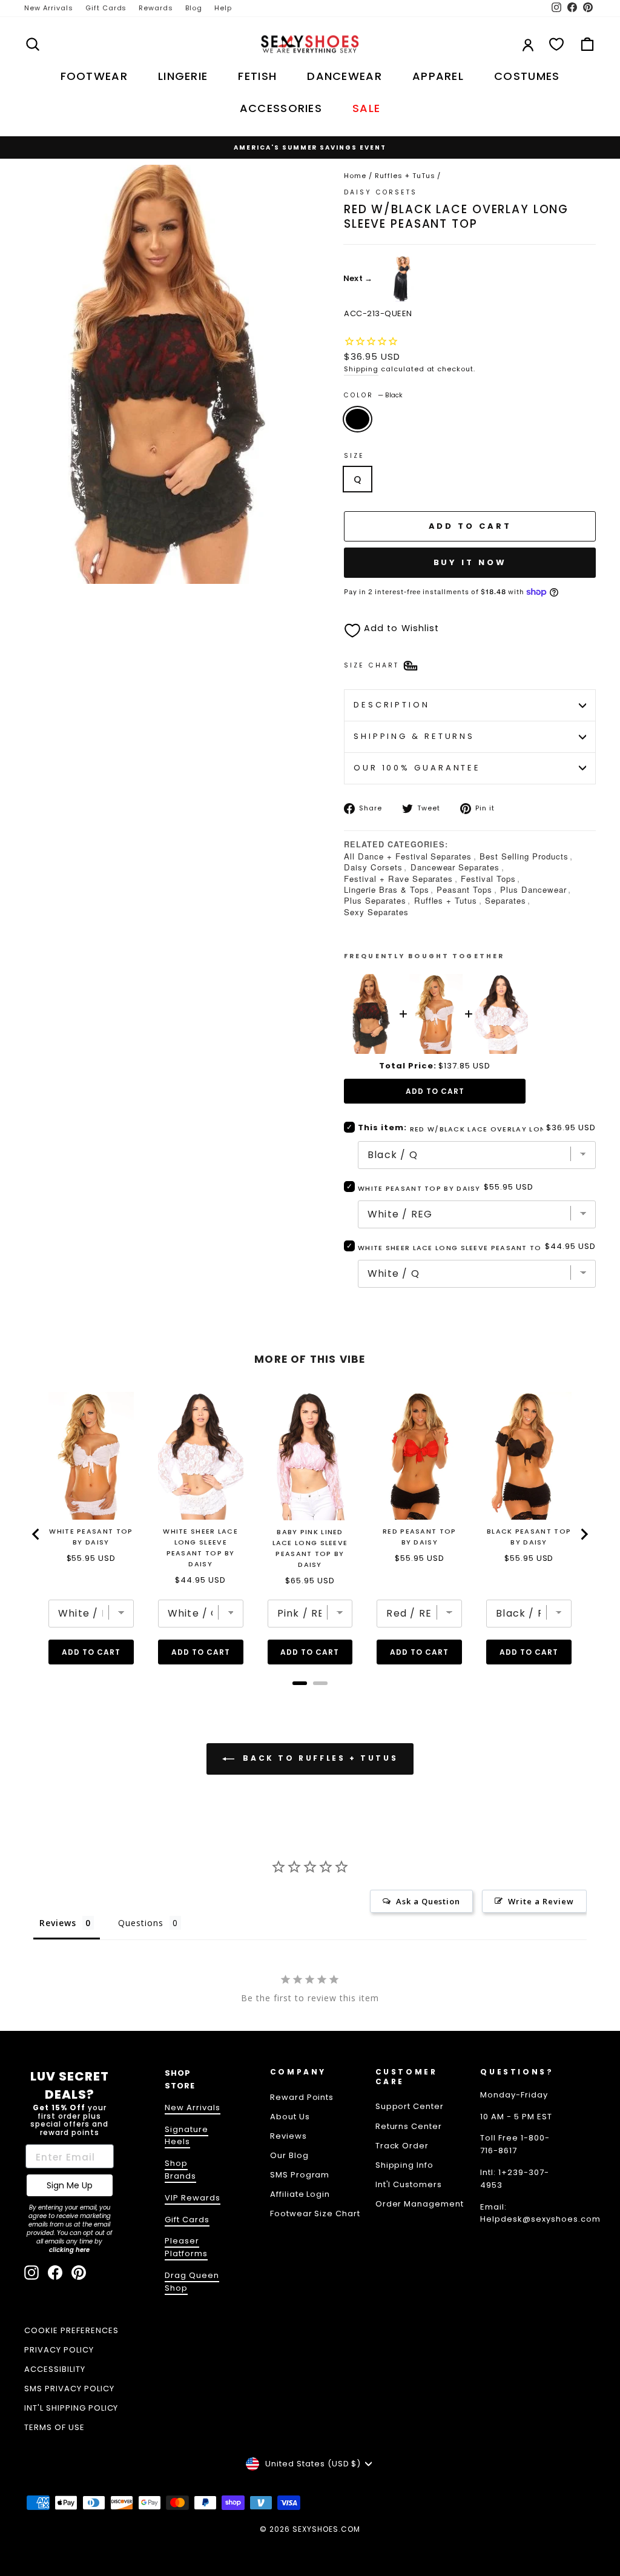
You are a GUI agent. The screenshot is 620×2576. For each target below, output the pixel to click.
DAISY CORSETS (381, 192)
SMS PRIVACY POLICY (69, 2389)
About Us (290, 2117)
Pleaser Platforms (186, 2247)
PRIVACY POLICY (59, 2350)
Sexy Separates (376, 912)
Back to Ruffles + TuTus (318, 1758)
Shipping (361, 369)
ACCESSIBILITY (55, 2369)
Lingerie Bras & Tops (387, 889)
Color (373, 395)
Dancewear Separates (455, 867)
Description (392, 705)
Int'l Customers (409, 2184)
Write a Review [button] (541, 1901)
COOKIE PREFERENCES (71, 2330)
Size (354, 456)
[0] (556, 44)
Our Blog (289, 2155)
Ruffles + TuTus (405, 176)
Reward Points (302, 2097)
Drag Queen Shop (192, 2282)
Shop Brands (180, 2170)
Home (355, 176)
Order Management (420, 2204)
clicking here (69, 2250)
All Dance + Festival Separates (408, 856)
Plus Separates (375, 900)
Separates (506, 900)
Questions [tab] (141, 1923)
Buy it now (470, 562)
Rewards (156, 8)
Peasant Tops (464, 889)
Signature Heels (186, 2136)
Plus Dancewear (533, 889)
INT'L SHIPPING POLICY (71, 2408)
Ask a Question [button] (428, 1901)
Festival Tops (488, 879)
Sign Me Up (70, 2185)
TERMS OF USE (54, 2427)
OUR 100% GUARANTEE (417, 768)
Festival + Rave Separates (398, 879)
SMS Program (300, 2175)
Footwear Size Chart (315, 2213)
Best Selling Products (524, 856)
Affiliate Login (300, 2194)
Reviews (289, 2136)
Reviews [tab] (58, 1923)
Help (223, 8)
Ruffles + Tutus (446, 900)
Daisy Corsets (373, 867)
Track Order (402, 2146)
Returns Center (409, 2126)
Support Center (410, 2106)
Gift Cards (106, 8)
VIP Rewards (193, 2198)
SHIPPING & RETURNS (414, 736)
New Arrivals (49, 8)
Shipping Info (405, 2165)
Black (358, 419)
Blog (194, 8)
